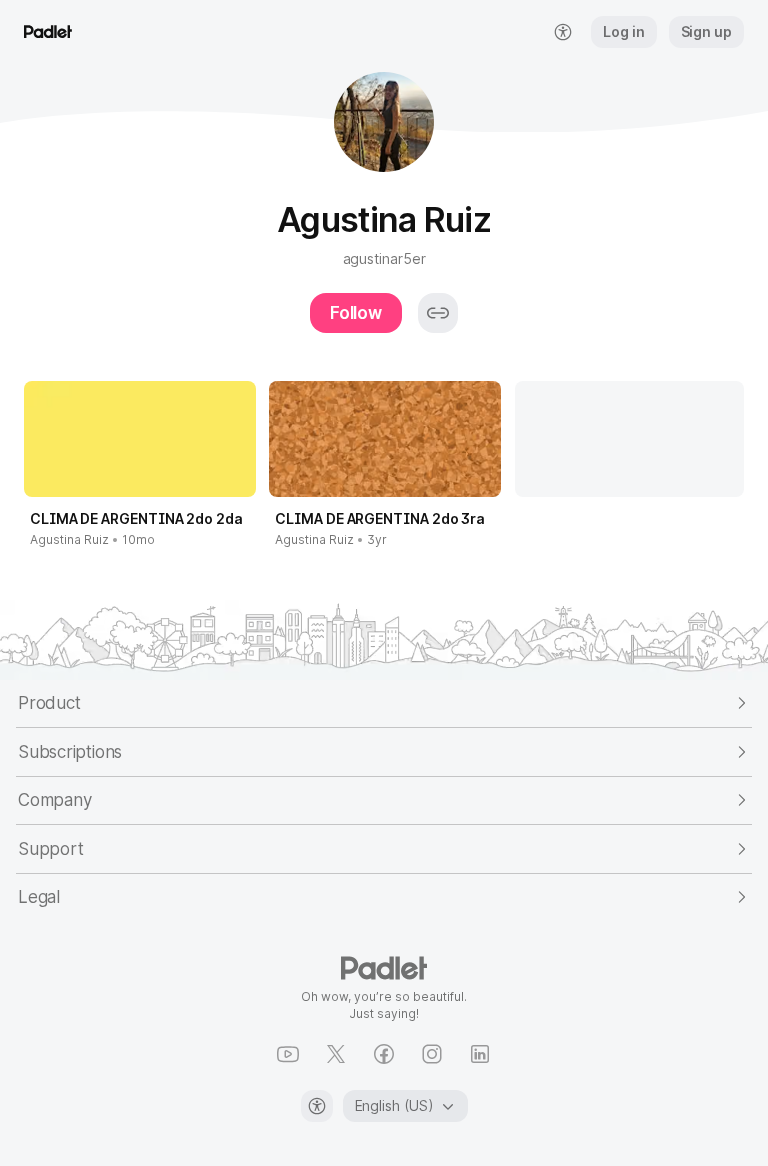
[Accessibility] (317, 1106)
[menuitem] (563, 32)
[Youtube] (288, 1054)
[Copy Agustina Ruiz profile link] (438, 313)
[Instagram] (432, 1054)
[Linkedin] (480, 1054)
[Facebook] (384, 1054)
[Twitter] (336, 1054)
